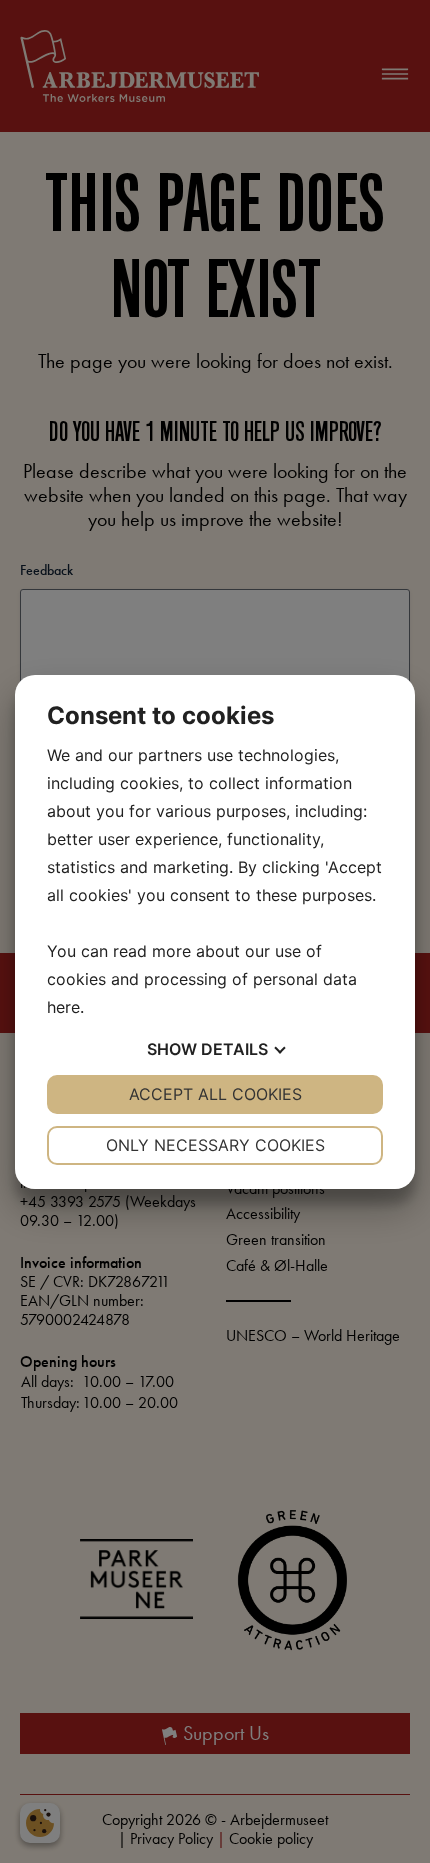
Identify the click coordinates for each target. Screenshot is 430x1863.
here (63, 1007)
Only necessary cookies (215, 1145)
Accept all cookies (215, 1094)
